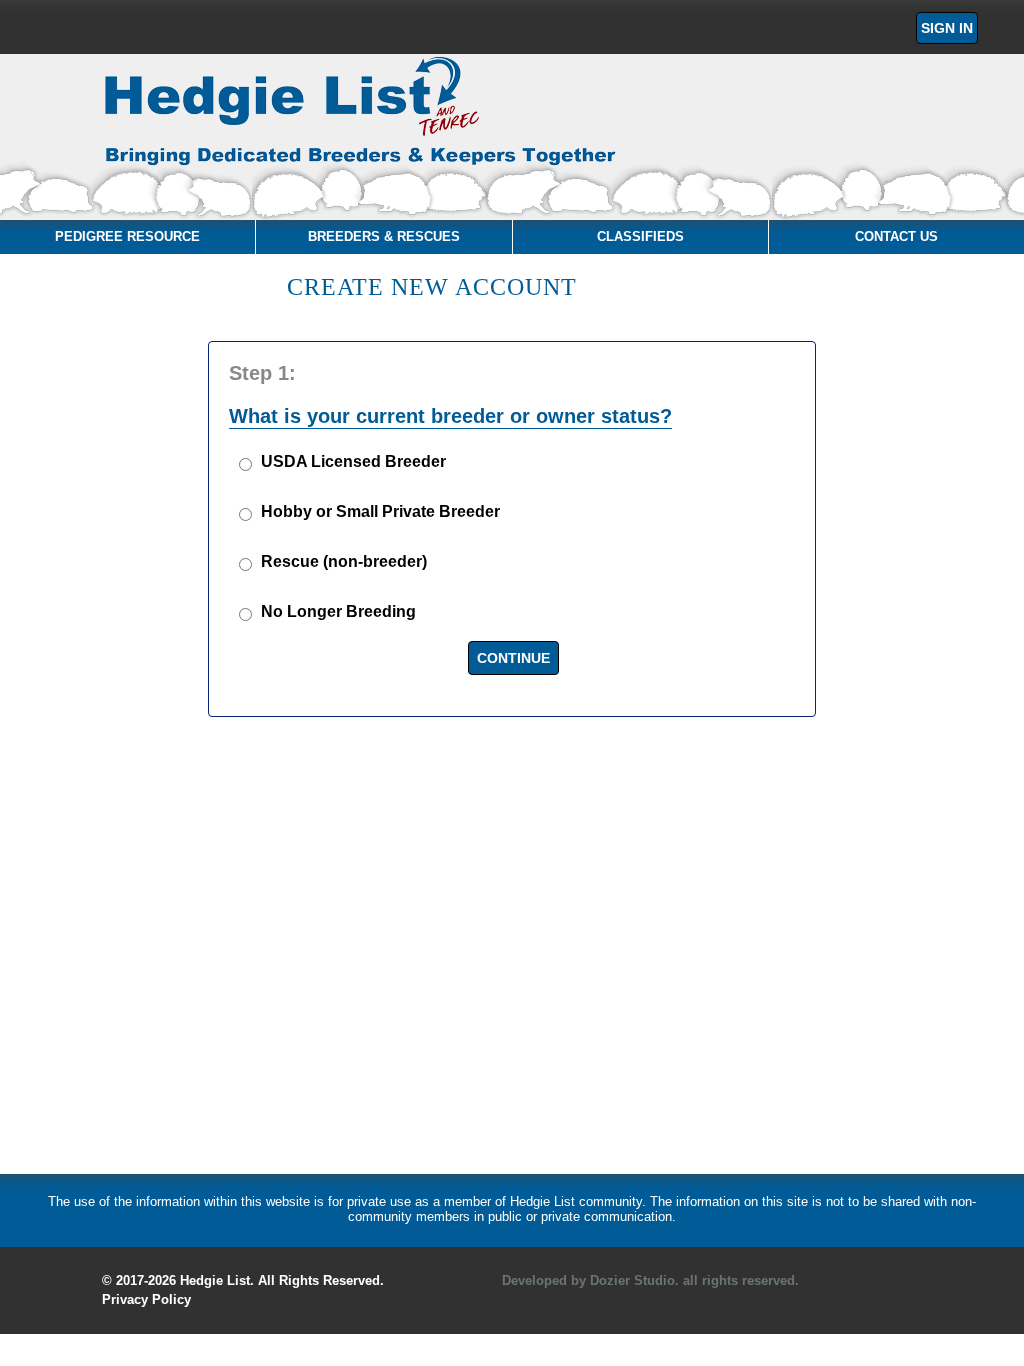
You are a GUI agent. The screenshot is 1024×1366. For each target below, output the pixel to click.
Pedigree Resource (127, 237)
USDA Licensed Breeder (353, 461)
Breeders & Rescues (384, 237)
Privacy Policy (146, 1299)
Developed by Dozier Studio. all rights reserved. (650, 1280)
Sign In (947, 28)
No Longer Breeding (338, 611)
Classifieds (640, 237)
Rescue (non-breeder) (344, 561)
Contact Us (896, 237)
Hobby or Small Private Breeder (380, 511)
